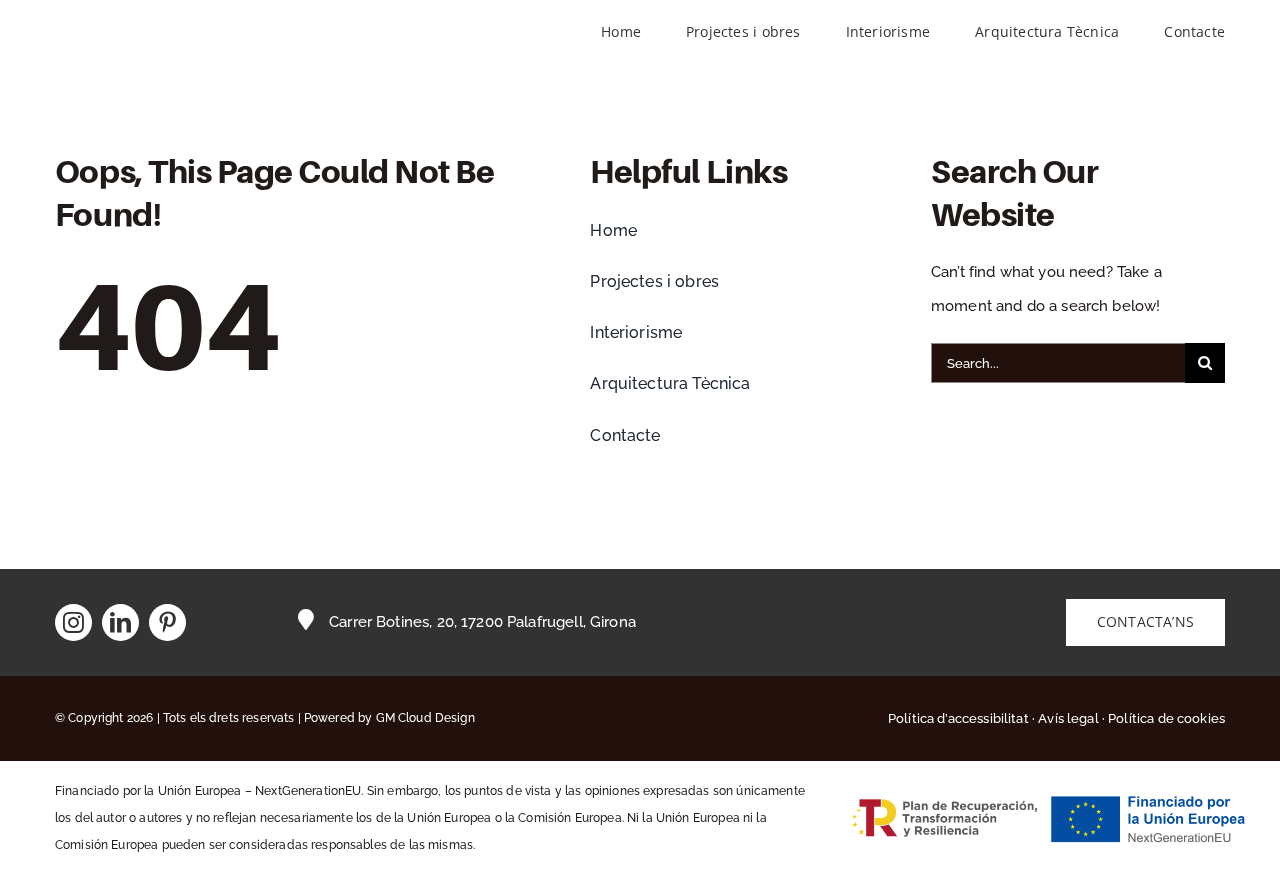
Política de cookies (1166, 718)
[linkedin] (120, 622)
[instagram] (73, 622)
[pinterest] (167, 622)
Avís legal (1068, 718)
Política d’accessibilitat (958, 718)
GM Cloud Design (425, 718)
